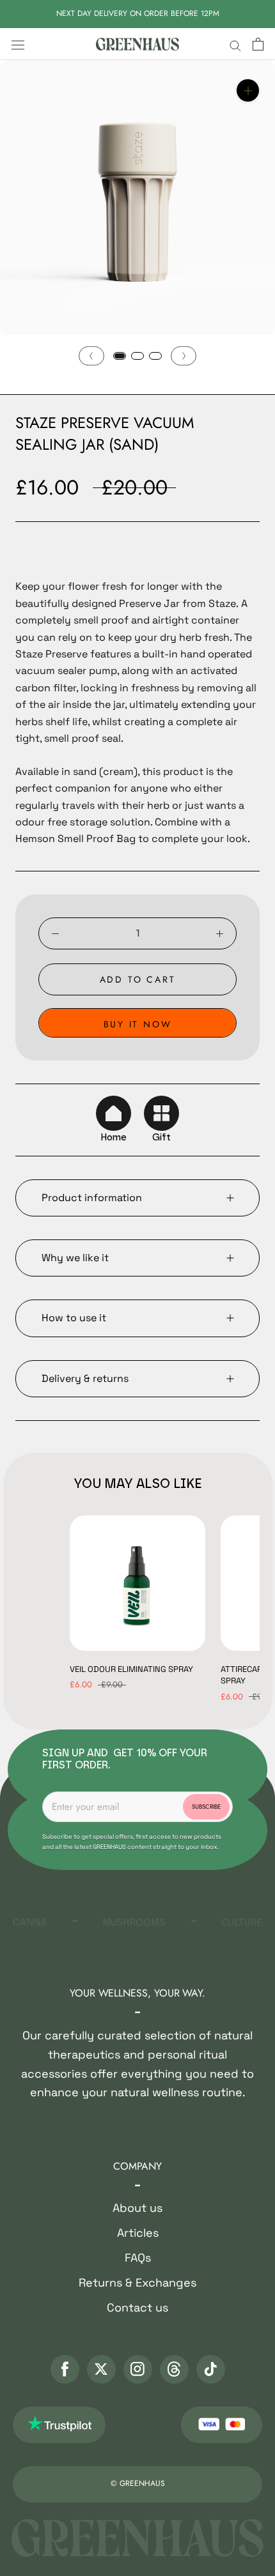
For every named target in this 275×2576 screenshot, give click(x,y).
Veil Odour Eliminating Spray (131, 1669)
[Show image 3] (155, 356)
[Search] (235, 44)
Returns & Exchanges (137, 2282)
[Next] (184, 356)
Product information (92, 1198)
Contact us (137, 2307)
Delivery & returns (85, 1378)
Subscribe (206, 1807)
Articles (138, 2233)
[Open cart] (258, 44)
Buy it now (138, 1024)
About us (137, 2208)
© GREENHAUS (138, 2483)
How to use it (74, 1318)
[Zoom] (248, 90)
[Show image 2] (137, 356)
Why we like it (75, 1258)
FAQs (138, 2258)
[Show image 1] (120, 356)
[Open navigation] (18, 44)
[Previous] (91, 356)
